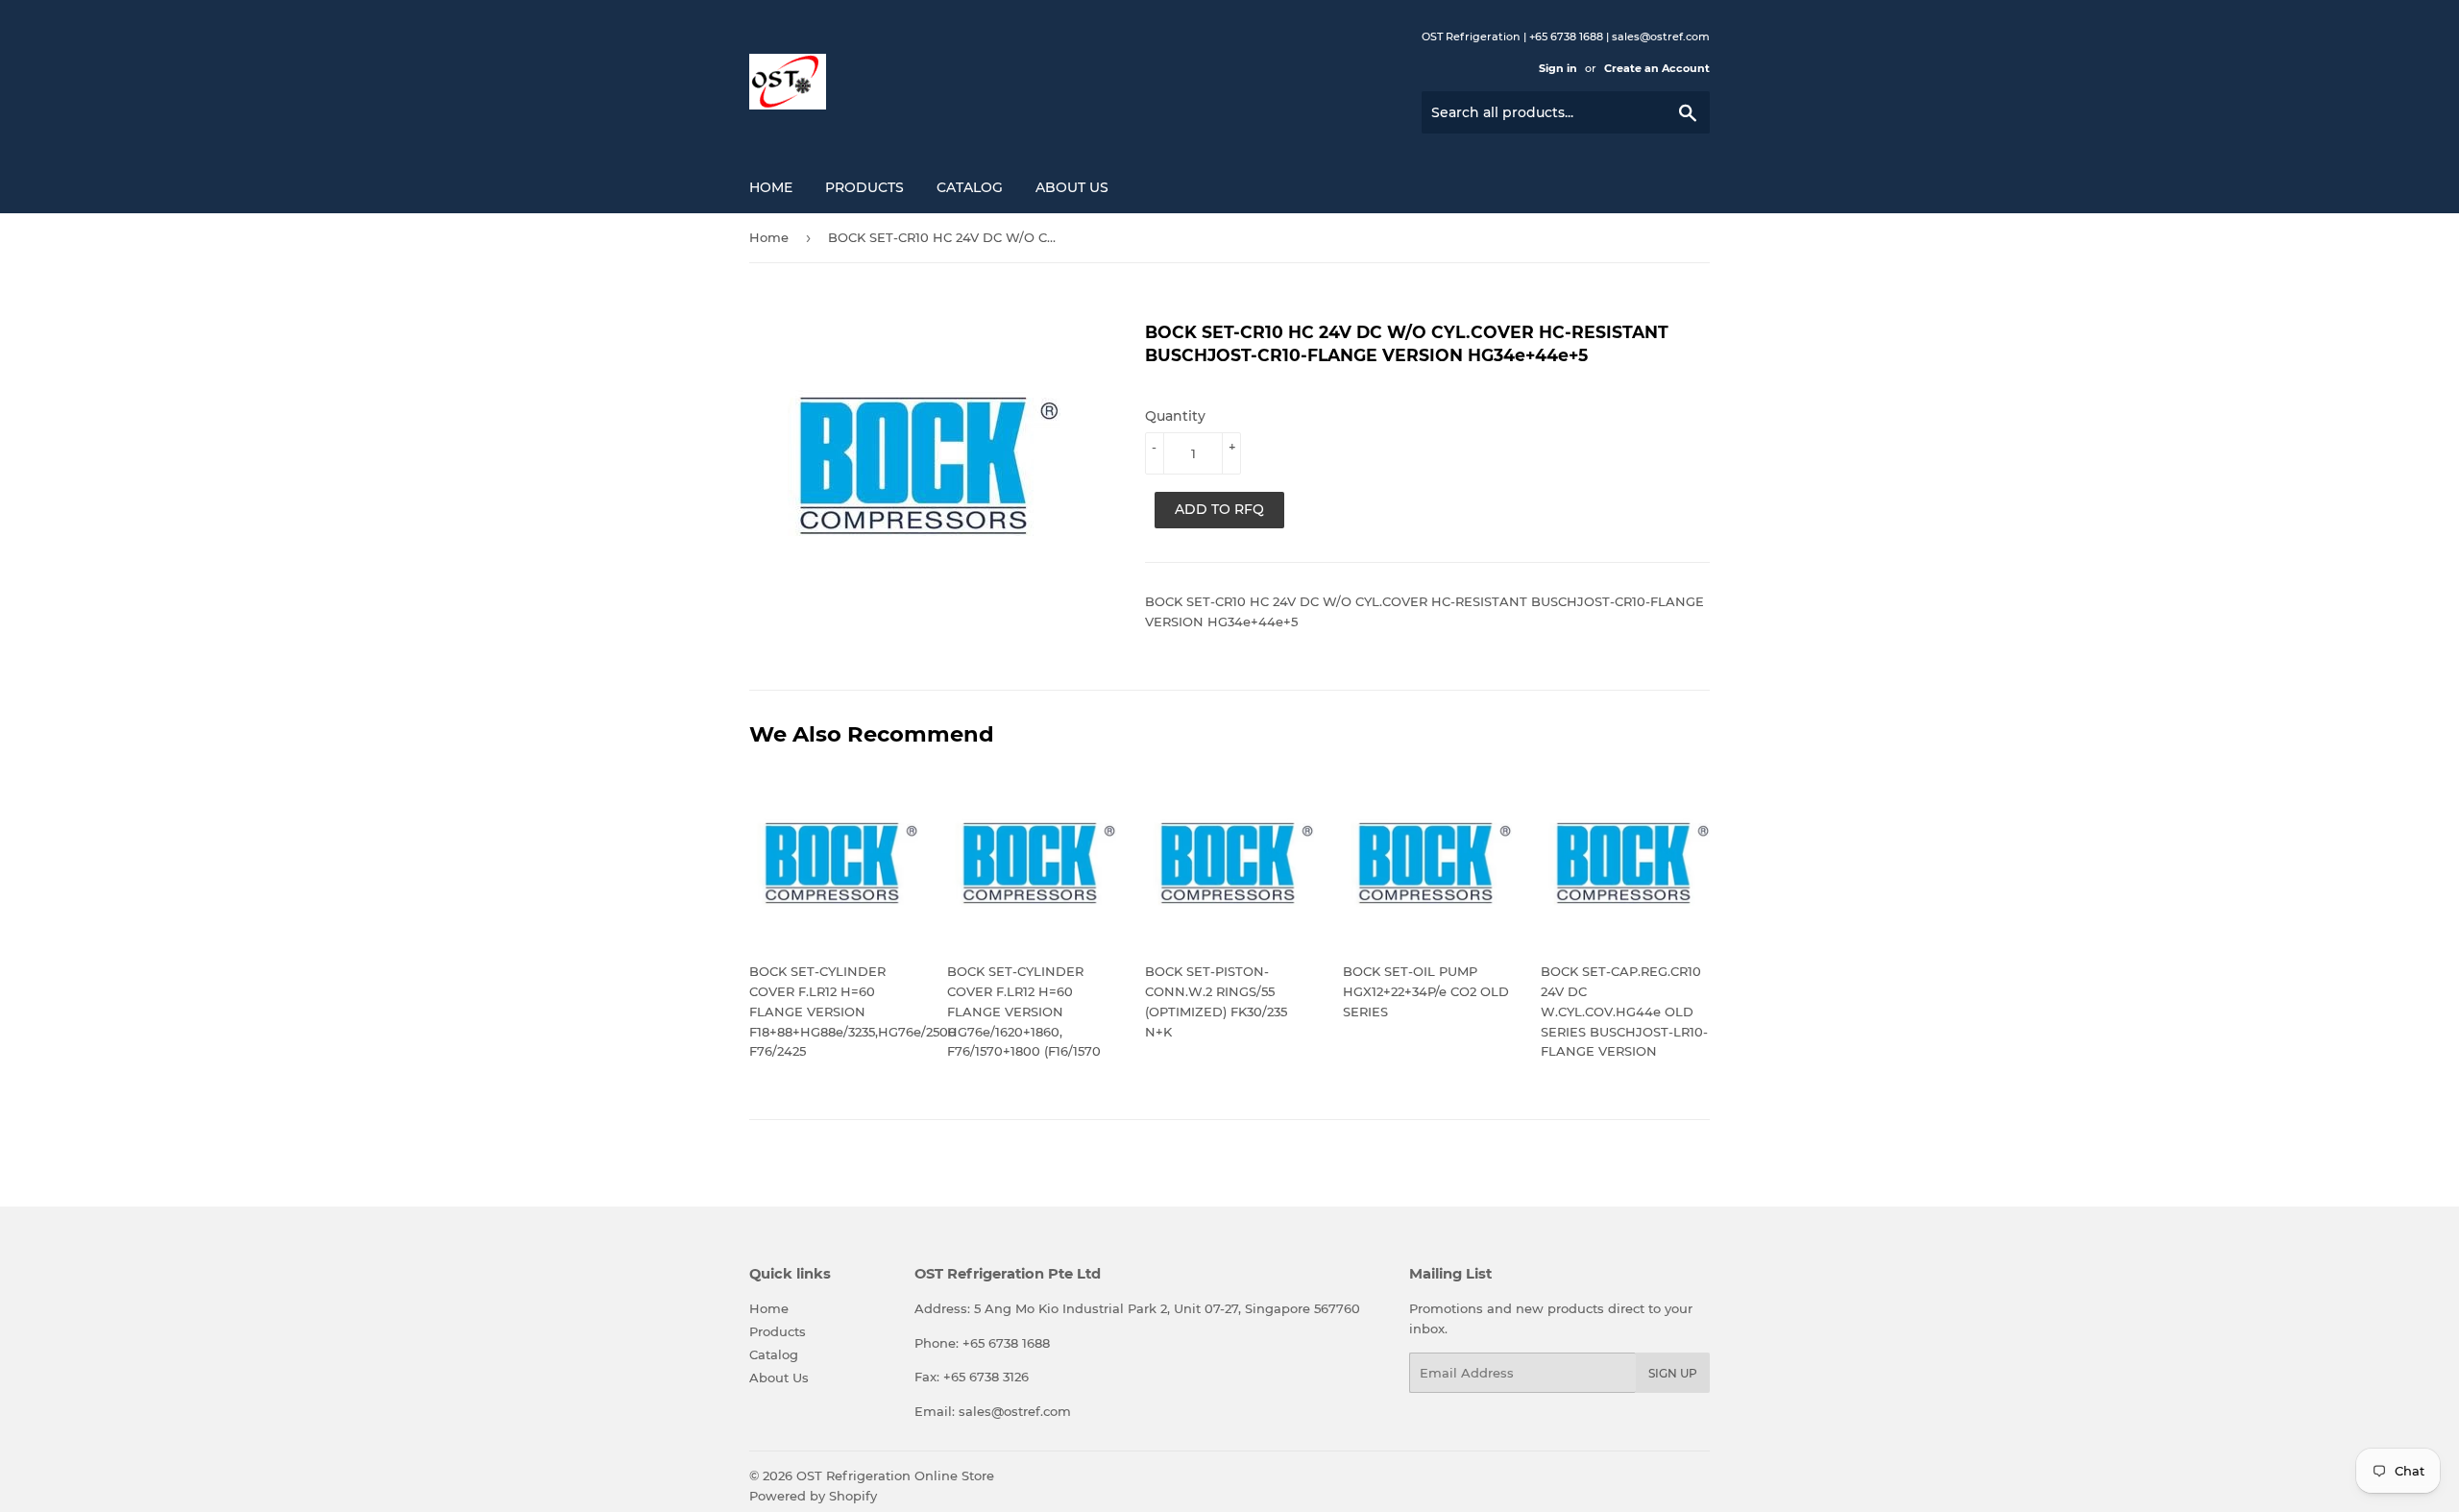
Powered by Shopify (813, 1496)
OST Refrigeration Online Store (895, 1475)
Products (864, 187)
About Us (1072, 187)
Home (771, 187)
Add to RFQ (1219, 509)
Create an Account (1657, 68)
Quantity (1175, 416)
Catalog (970, 187)
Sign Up (1673, 1373)
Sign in (1558, 68)
